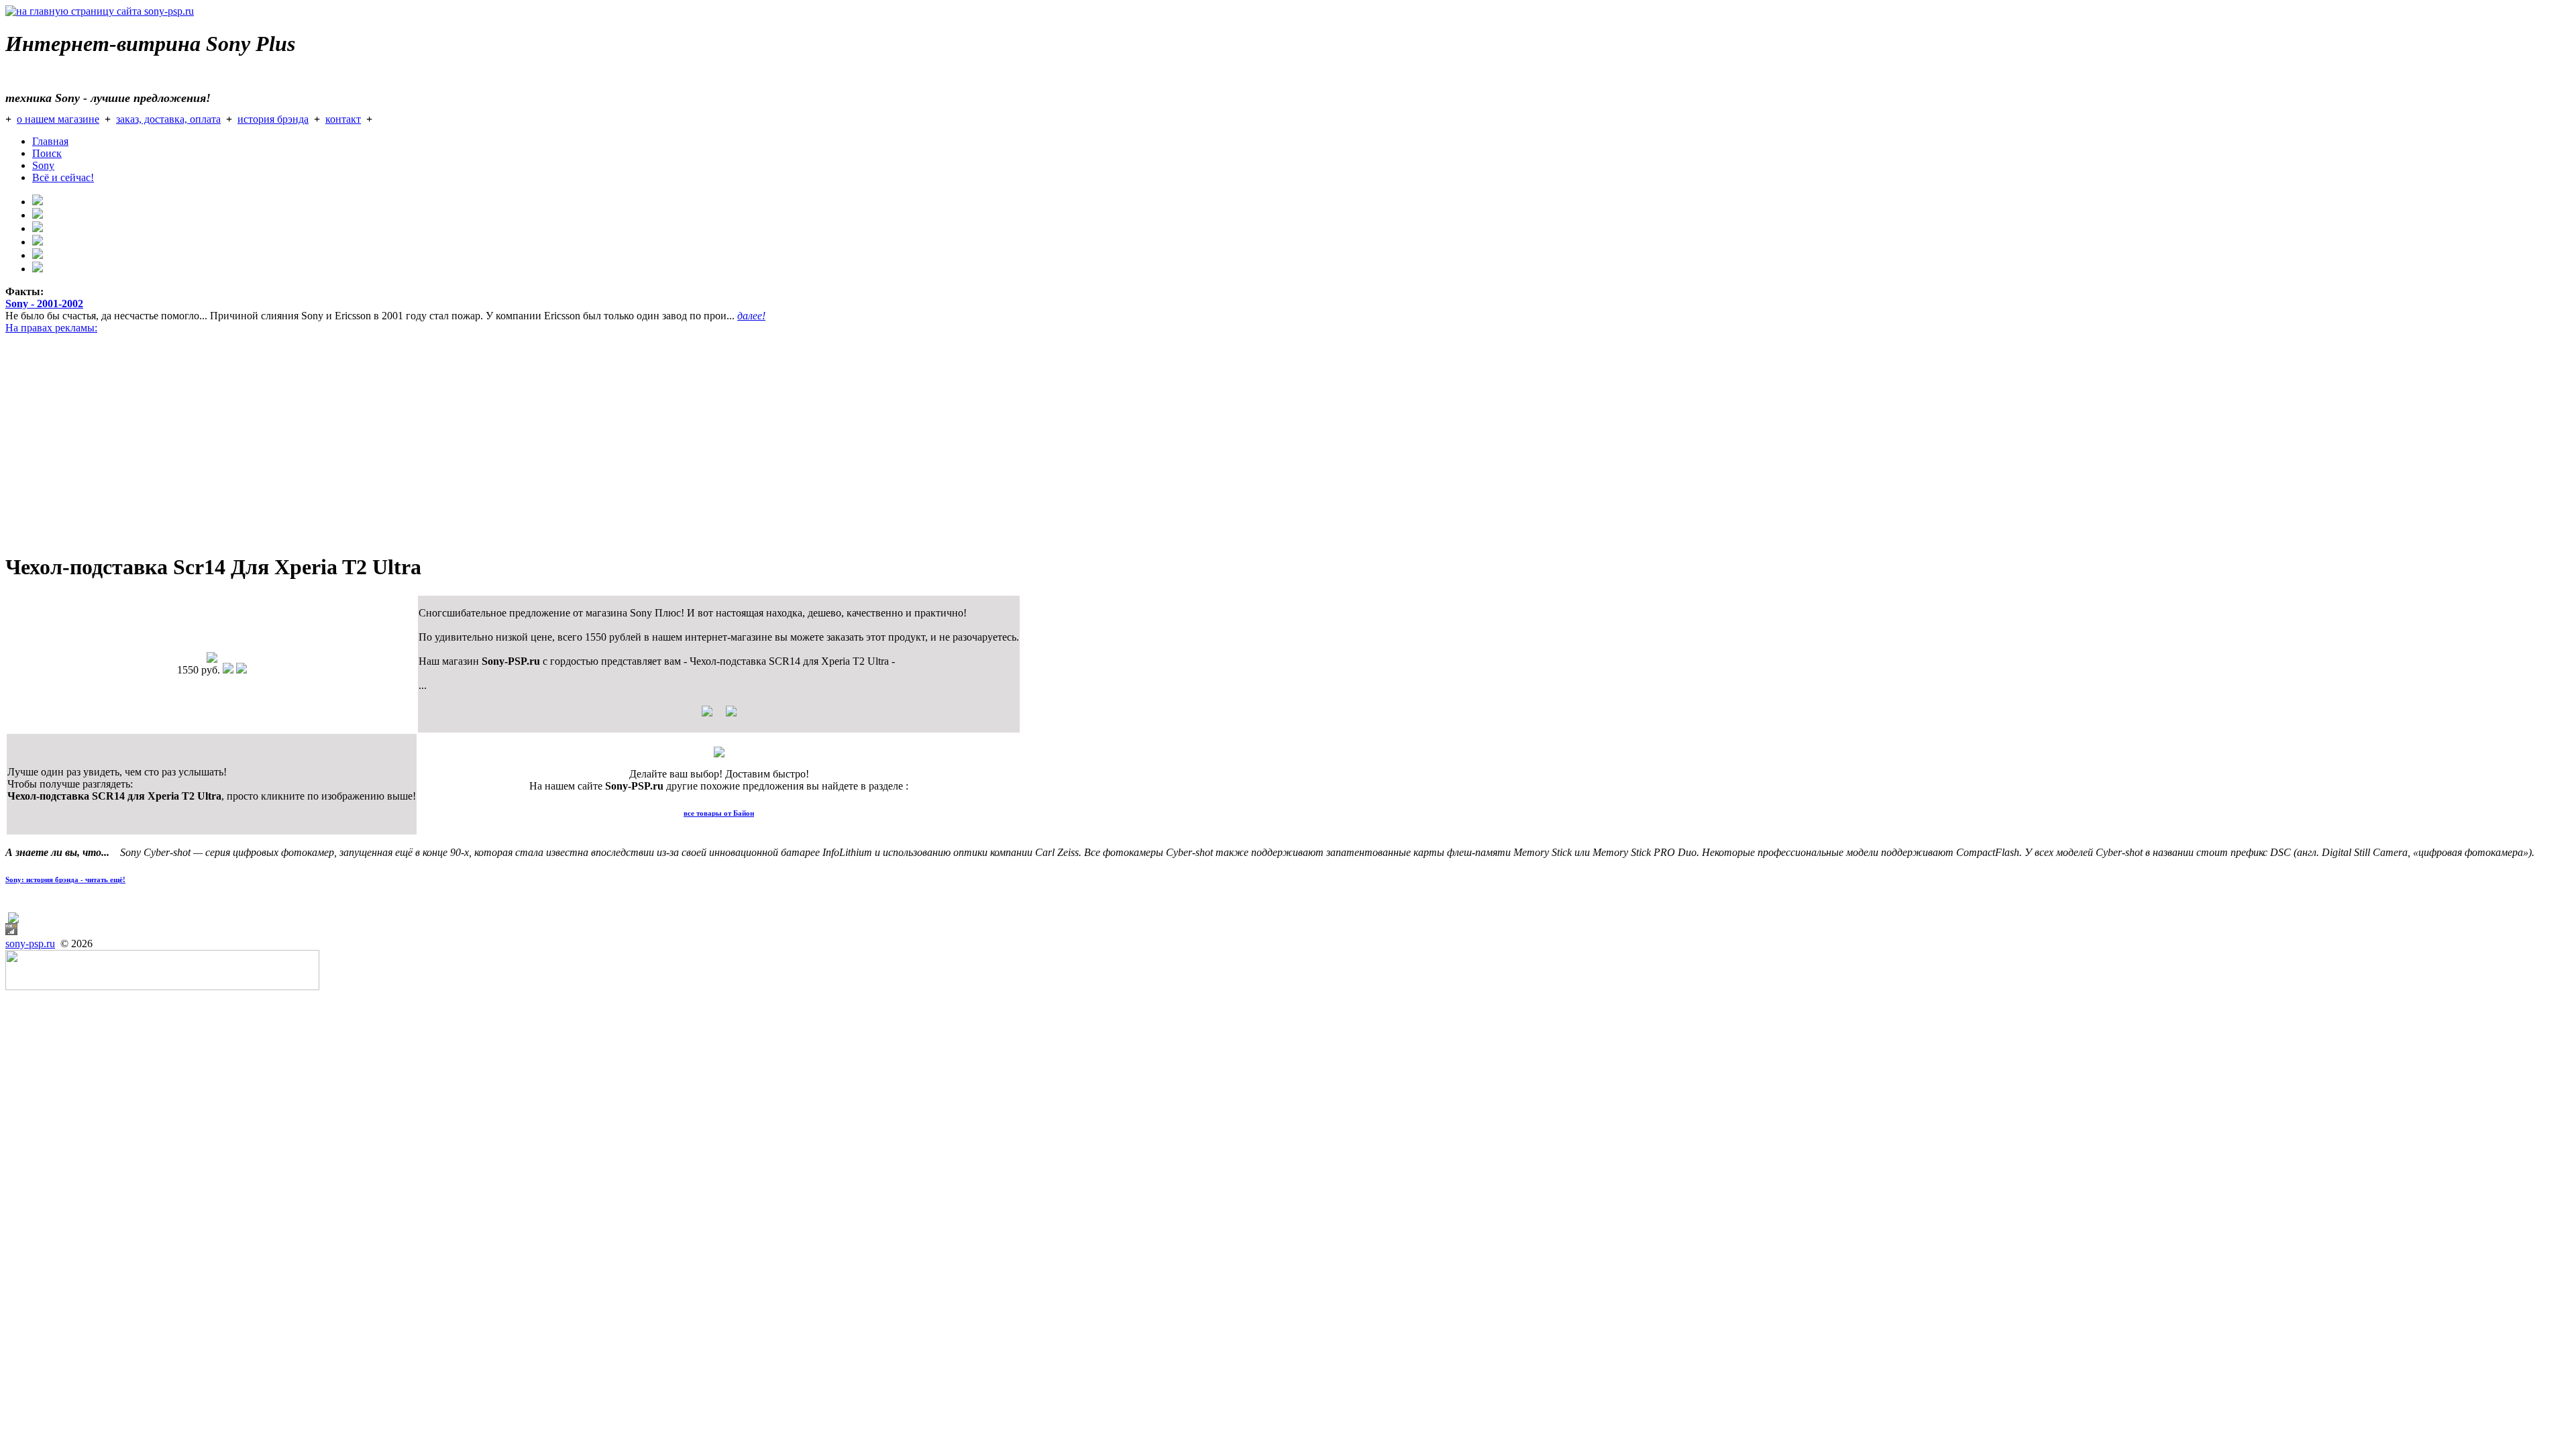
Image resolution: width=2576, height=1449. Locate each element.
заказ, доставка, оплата (168, 119)
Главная (50, 141)
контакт (343, 119)
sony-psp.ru (30, 944)
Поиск (47, 153)
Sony (43, 165)
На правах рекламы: (51, 328)
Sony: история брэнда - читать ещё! (65, 879)
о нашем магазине (58, 119)
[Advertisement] (408, 447)
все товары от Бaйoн (719, 813)
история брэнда (273, 119)
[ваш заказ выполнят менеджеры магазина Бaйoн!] (719, 754)
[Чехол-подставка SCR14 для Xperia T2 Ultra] (212, 659)
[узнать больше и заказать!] (719, 716)
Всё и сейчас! (63, 177)
